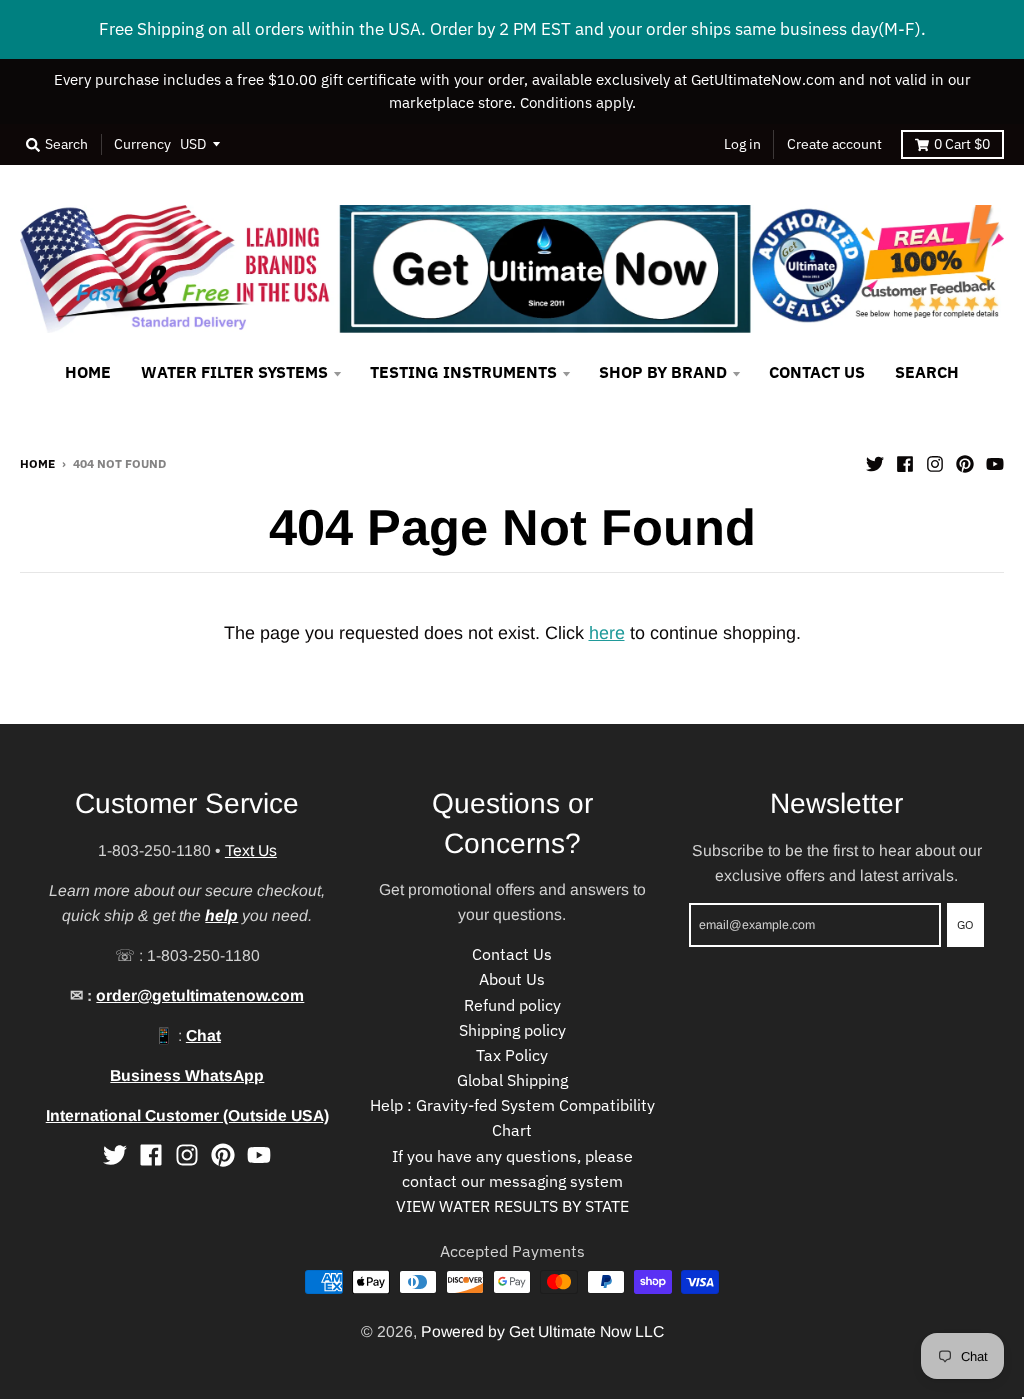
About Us (512, 979)
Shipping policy (512, 1030)
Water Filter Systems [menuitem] (234, 372)
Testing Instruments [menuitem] (463, 372)
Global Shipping (512, 1080)
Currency (142, 144)
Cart (962, 144)
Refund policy (512, 1005)
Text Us (251, 850)
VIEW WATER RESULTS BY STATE (512, 1206)
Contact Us (512, 954)
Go (965, 924)
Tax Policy (512, 1055)
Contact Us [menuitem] (817, 372)
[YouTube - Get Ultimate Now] (995, 462)
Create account (834, 144)
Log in (742, 144)
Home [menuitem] (88, 372)
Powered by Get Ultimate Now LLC (542, 1331)
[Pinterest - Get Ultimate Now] (965, 462)
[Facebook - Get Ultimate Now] (905, 462)
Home (37, 463)
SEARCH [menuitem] (927, 372)
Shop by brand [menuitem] (663, 372)
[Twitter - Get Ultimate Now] (875, 462)
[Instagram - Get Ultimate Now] (935, 462)
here (607, 633)
